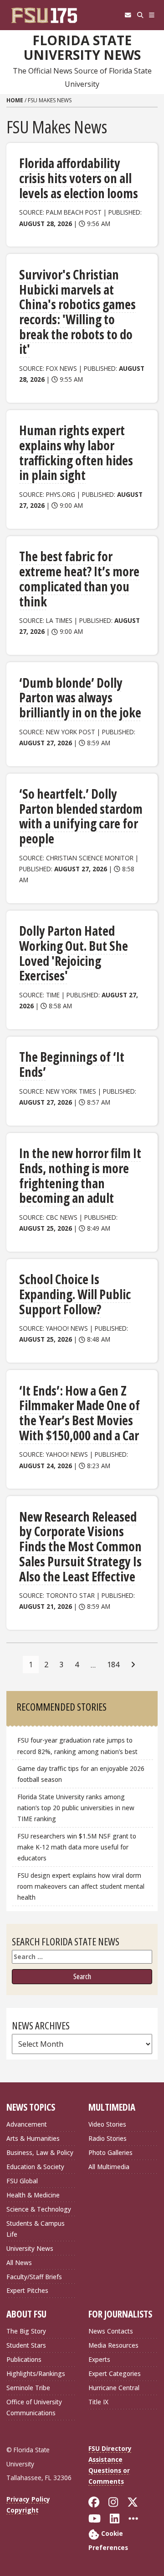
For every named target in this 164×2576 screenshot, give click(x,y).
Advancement (27, 2124)
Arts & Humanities (33, 2138)
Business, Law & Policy (40, 2152)
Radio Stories (108, 2138)
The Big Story (26, 2331)
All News (19, 2263)
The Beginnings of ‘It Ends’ (72, 1064)
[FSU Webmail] (128, 15)
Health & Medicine (33, 2195)
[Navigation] (152, 15)
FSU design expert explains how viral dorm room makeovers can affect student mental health (81, 1886)
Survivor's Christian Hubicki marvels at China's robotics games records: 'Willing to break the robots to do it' (77, 312)
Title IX (98, 2402)
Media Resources (113, 2345)
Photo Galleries (110, 2152)
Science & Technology (39, 2209)
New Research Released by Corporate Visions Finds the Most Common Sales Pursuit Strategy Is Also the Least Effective (80, 1546)
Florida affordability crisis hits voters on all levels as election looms (79, 178)
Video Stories (107, 2124)
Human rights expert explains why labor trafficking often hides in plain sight (76, 453)
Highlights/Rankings (36, 2373)
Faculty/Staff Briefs (34, 2277)
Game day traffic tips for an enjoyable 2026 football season (81, 1774)
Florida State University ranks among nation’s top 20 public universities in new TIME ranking (76, 1808)
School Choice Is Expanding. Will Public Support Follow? (75, 1294)
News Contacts (111, 2331)
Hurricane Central (114, 2388)
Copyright (23, 2510)
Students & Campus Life (36, 2229)
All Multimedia (109, 2167)
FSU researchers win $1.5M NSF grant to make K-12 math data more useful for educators (77, 1847)
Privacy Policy (28, 2499)
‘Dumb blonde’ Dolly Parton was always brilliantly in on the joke (80, 698)
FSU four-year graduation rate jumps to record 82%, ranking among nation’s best (77, 1746)
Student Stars (26, 2345)
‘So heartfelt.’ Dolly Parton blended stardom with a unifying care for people (81, 816)
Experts (99, 2359)
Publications (24, 2359)
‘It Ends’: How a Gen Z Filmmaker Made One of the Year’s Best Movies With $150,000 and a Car (79, 1413)
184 (113, 1665)
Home (15, 100)
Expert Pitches (27, 2290)
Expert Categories (115, 2373)
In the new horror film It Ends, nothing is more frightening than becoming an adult (80, 1175)
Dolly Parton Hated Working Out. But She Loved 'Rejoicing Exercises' (74, 953)
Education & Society (35, 2167)
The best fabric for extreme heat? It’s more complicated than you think (79, 579)
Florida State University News (82, 48)
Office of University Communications (34, 2407)
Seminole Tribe (28, 2388)
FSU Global (22, 2181)
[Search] (140, 15)
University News (30, 2248)
